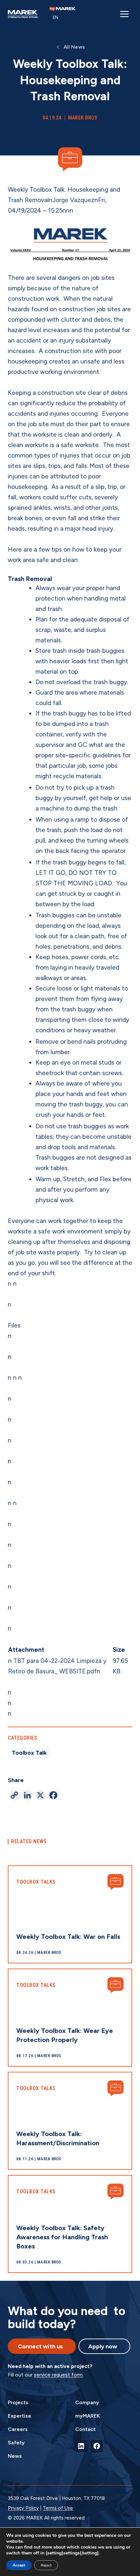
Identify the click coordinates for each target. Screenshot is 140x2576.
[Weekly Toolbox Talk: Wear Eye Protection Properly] (70, 2018)
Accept (19, 2565)
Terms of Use (58, 2508)
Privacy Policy (23, 2508)
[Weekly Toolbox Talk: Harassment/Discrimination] (70, 2121)
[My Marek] (63, 9)
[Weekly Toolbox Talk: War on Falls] (70, 1914)
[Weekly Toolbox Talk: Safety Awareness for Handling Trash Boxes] (70, 2224)
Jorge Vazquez (73, 200)
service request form (58, 2375)
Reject (46, 2565)
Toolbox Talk (29, 1753)
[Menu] (124, 14)
